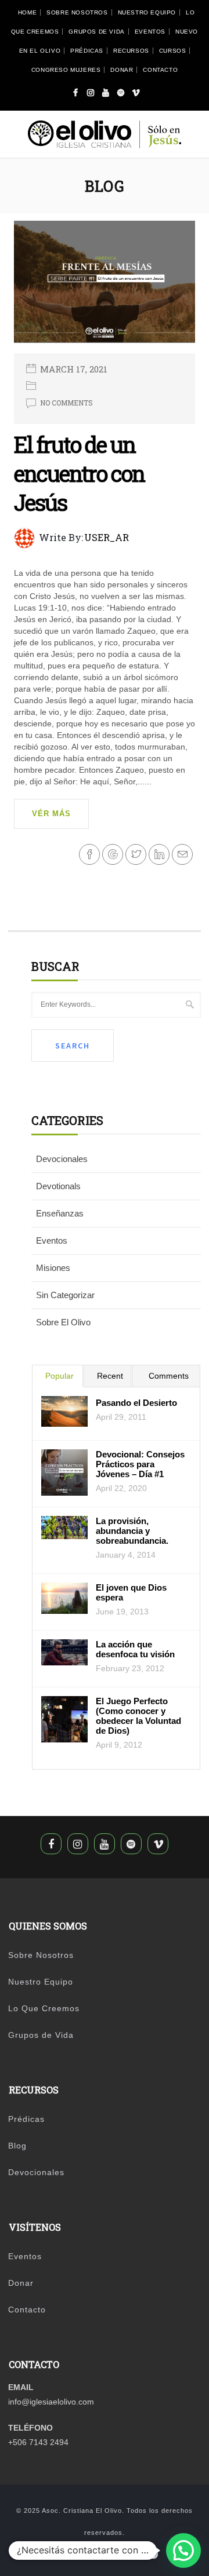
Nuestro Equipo (147, 12)
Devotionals (58, 1186)
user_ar (107, 537)
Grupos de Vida (96, 32)
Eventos (150, 32)
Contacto (160, 70)
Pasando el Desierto (136, 1403)
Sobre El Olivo (63, 1322)
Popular (60, 1376)
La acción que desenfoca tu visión (135, 1649)
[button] (183, 2551)
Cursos (173, 51)
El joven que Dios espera (131, 1592)
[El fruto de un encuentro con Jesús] (105, 286)
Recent (110, 1376)
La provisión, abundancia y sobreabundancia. (132, 1531)
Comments (169, 1376)
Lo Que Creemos (44, 2008)
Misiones (53, 1268)
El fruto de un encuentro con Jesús (79, 473)
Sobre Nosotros (77, 12)
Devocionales (62, 1159)
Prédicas (87, 51)
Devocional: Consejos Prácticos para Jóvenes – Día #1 (140, 1464)
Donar (122, 70)
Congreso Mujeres (66, 70)
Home (27, 12)
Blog (17, 2146)
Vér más (51, 814)
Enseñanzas (60, 1213)
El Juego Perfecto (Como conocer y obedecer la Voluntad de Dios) (138, 1716)
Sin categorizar (65, 1295)
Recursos (131, 51)
